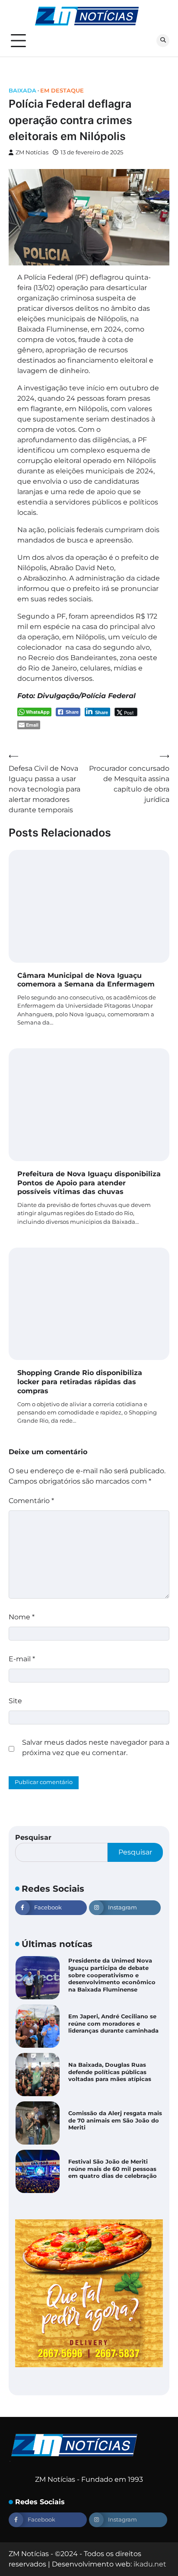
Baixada (22, 91)
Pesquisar (33, 1837)
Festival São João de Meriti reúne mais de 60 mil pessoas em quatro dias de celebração (113, 2169)
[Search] (163, 41)
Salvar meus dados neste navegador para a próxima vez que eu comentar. (96, 1748)
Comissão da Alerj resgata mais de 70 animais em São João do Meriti (115, 2120)
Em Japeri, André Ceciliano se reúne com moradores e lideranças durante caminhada (113, 2024)
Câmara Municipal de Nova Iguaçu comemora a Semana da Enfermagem (86, 980)
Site (15, 1701)
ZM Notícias (32, 152)
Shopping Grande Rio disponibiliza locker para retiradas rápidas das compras (80, 1382)
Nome (22, 1617)
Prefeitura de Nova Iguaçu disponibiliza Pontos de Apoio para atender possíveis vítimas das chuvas (89, 1183)
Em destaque (62, 91)
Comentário (31, 1501)
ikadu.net (150, 2564)
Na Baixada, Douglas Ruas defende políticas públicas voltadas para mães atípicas (110, 2072)
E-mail (22, 1659)
